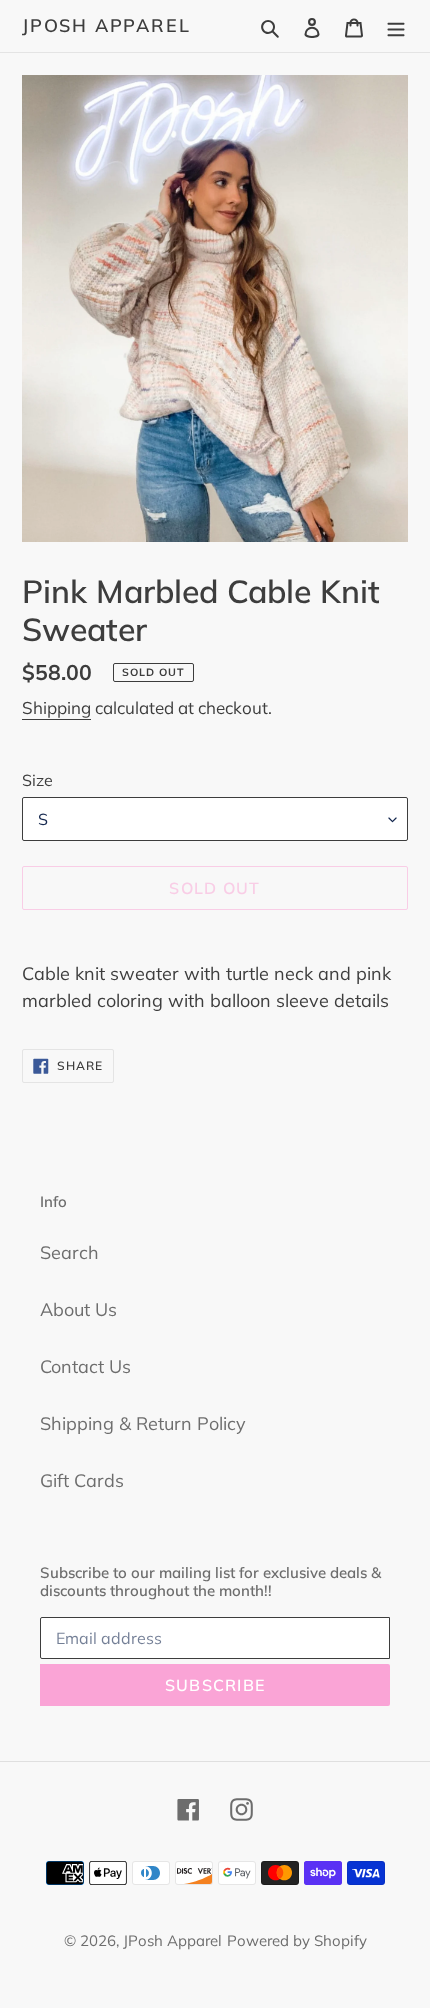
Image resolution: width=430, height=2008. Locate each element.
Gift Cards (82, 1480)
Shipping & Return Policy (143, 1423)
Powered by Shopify (297, 1940)
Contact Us (85, 1366)
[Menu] (396, 25)
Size (37, 780)
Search (69, 1252)
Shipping (56, 707)
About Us (78, 1309)
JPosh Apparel (106, 26)
